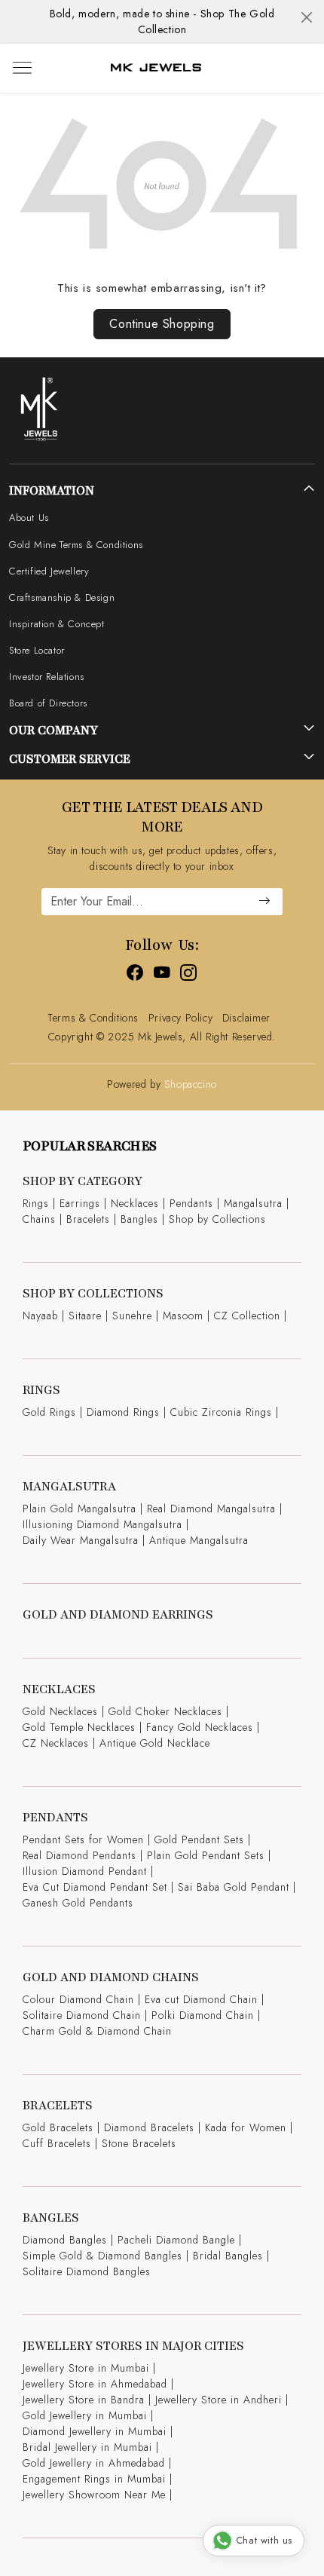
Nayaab (40, 1316)
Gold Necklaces (60, 1711)
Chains (39, 1219)
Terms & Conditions (93, 1018)
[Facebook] (135, 975)
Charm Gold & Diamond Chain (97, 2031)
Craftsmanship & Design (62, 597)
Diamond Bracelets (149, 2127)
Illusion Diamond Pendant (85, 1871)
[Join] (264, 902)
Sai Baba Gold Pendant (234, 1887)
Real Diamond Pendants (79, 1855)
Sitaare (85, 1316)
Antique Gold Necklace (155, 1743)
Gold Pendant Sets (199, 1839)
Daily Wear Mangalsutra (81, 1540)
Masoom (183, 1316)
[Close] (307, 17)
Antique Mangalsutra (199, 1540)
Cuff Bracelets (57, 2143)
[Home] (156, 68)
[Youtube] (162, 975)
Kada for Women (246, 2127)
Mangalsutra (253, 1203)
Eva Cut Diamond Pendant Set (95, 1887)
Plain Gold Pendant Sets (206, 1855)
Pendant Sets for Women (83, 1839)
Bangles (139, 1219)
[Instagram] (189, 975)
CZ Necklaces (56, 1743)
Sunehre (132, 1316)
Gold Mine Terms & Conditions (76, 545)
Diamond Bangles (65, 2240)
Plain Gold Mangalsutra (79, 1509)
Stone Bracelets (139, 2143)
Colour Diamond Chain (78, 1999)
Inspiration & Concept (57, 624)
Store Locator (37, 650)
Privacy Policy (180, 1018)
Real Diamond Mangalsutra (211, 1509)
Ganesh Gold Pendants (78, 1903)
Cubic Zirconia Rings (221, 1412)
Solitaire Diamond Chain (82, 2015)
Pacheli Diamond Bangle (176, 2240)
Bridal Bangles (228, 2256)
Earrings (80, 1203)
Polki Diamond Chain (203, 2015)
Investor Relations (47, 677)
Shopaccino (191, 1084)
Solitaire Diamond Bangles (87, 2271)
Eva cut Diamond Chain (201, 1999)
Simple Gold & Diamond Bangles (102, 2256)
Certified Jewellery (49, 571)
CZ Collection (247, 1316)
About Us (29, 518)
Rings (36, 1203)
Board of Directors (48, 703)
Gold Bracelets (58, 2127)
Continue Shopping (162, 324)
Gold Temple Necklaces (79, 1727)
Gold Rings (49, 1412)
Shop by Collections (217, 1219)
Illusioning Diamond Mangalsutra (102, 1524)
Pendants (191, 1203)
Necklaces (135, 1203)
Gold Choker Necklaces (165, 1711)
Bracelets (88, 1219)
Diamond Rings (123, 1412)
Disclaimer (246, 1018)
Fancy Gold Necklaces (200, 1727)
